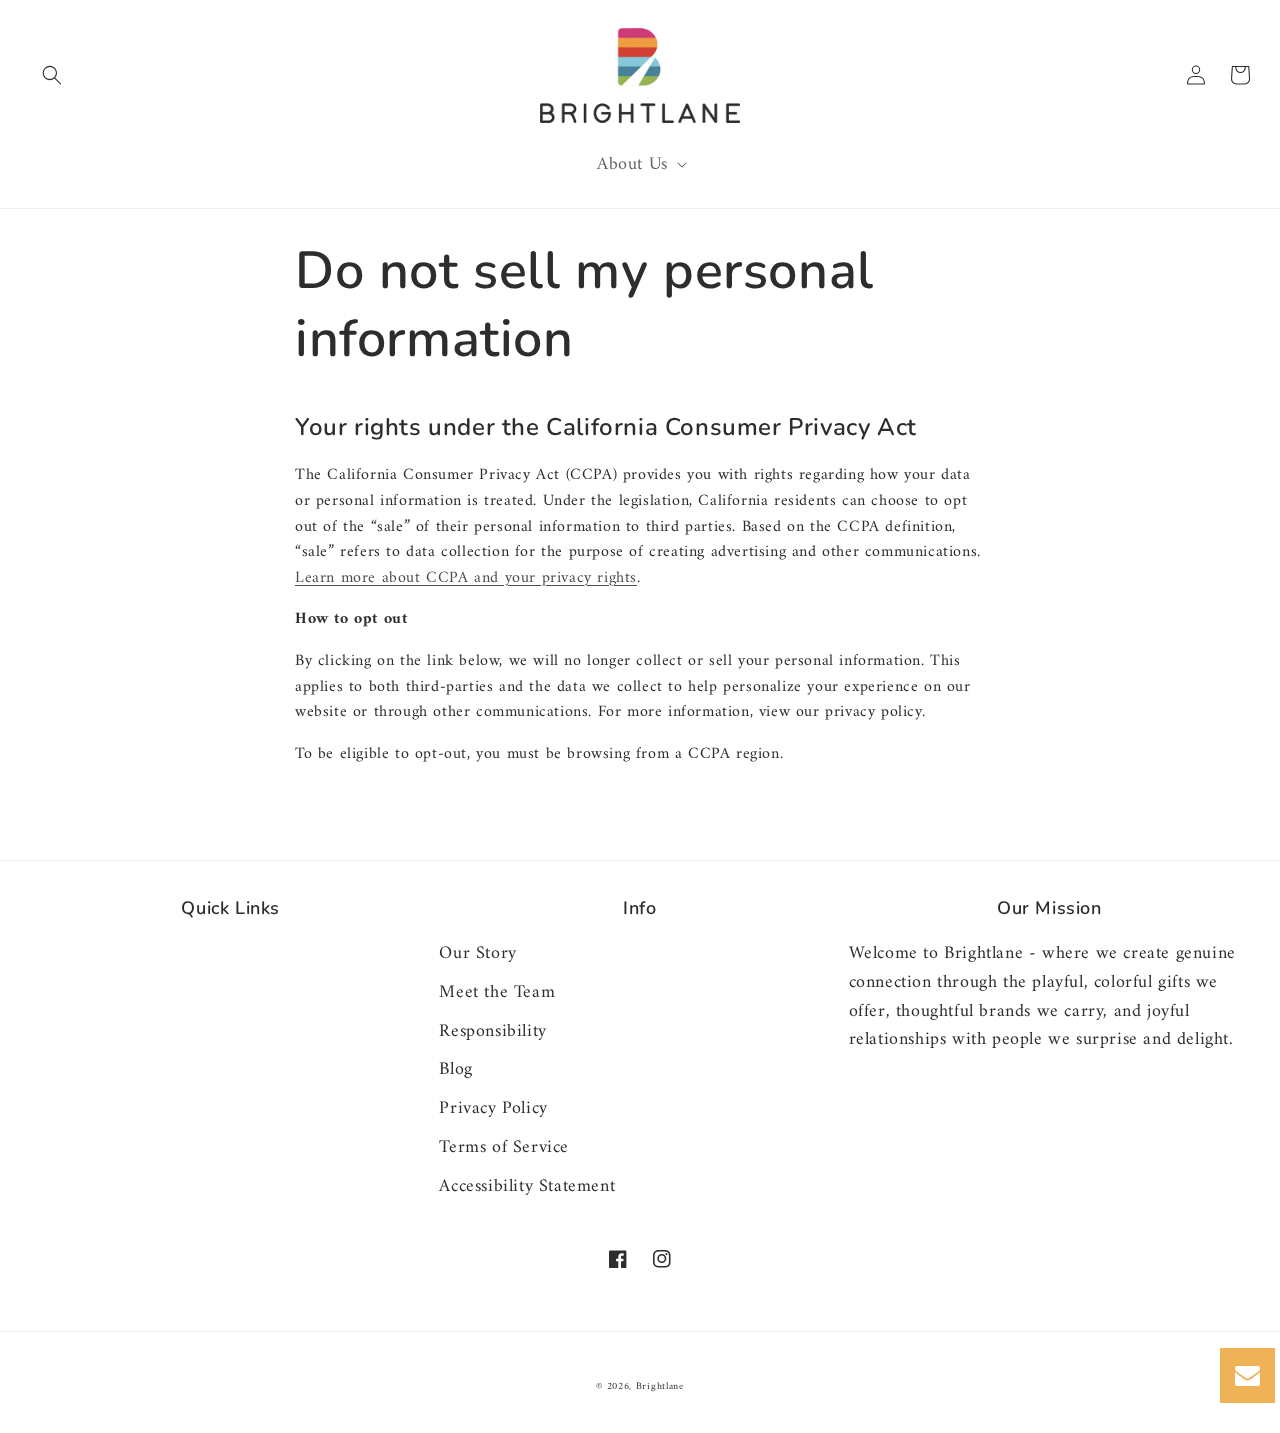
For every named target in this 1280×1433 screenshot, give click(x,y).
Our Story (477, 954)
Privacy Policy (493, 1108)
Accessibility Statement (527, 1186)
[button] (52, 75)
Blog (455, 1069)
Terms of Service (504, 1147)
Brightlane (660, 1386)
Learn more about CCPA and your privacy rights (466, 578)
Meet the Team (497, 992)
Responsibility (492, 1031)
